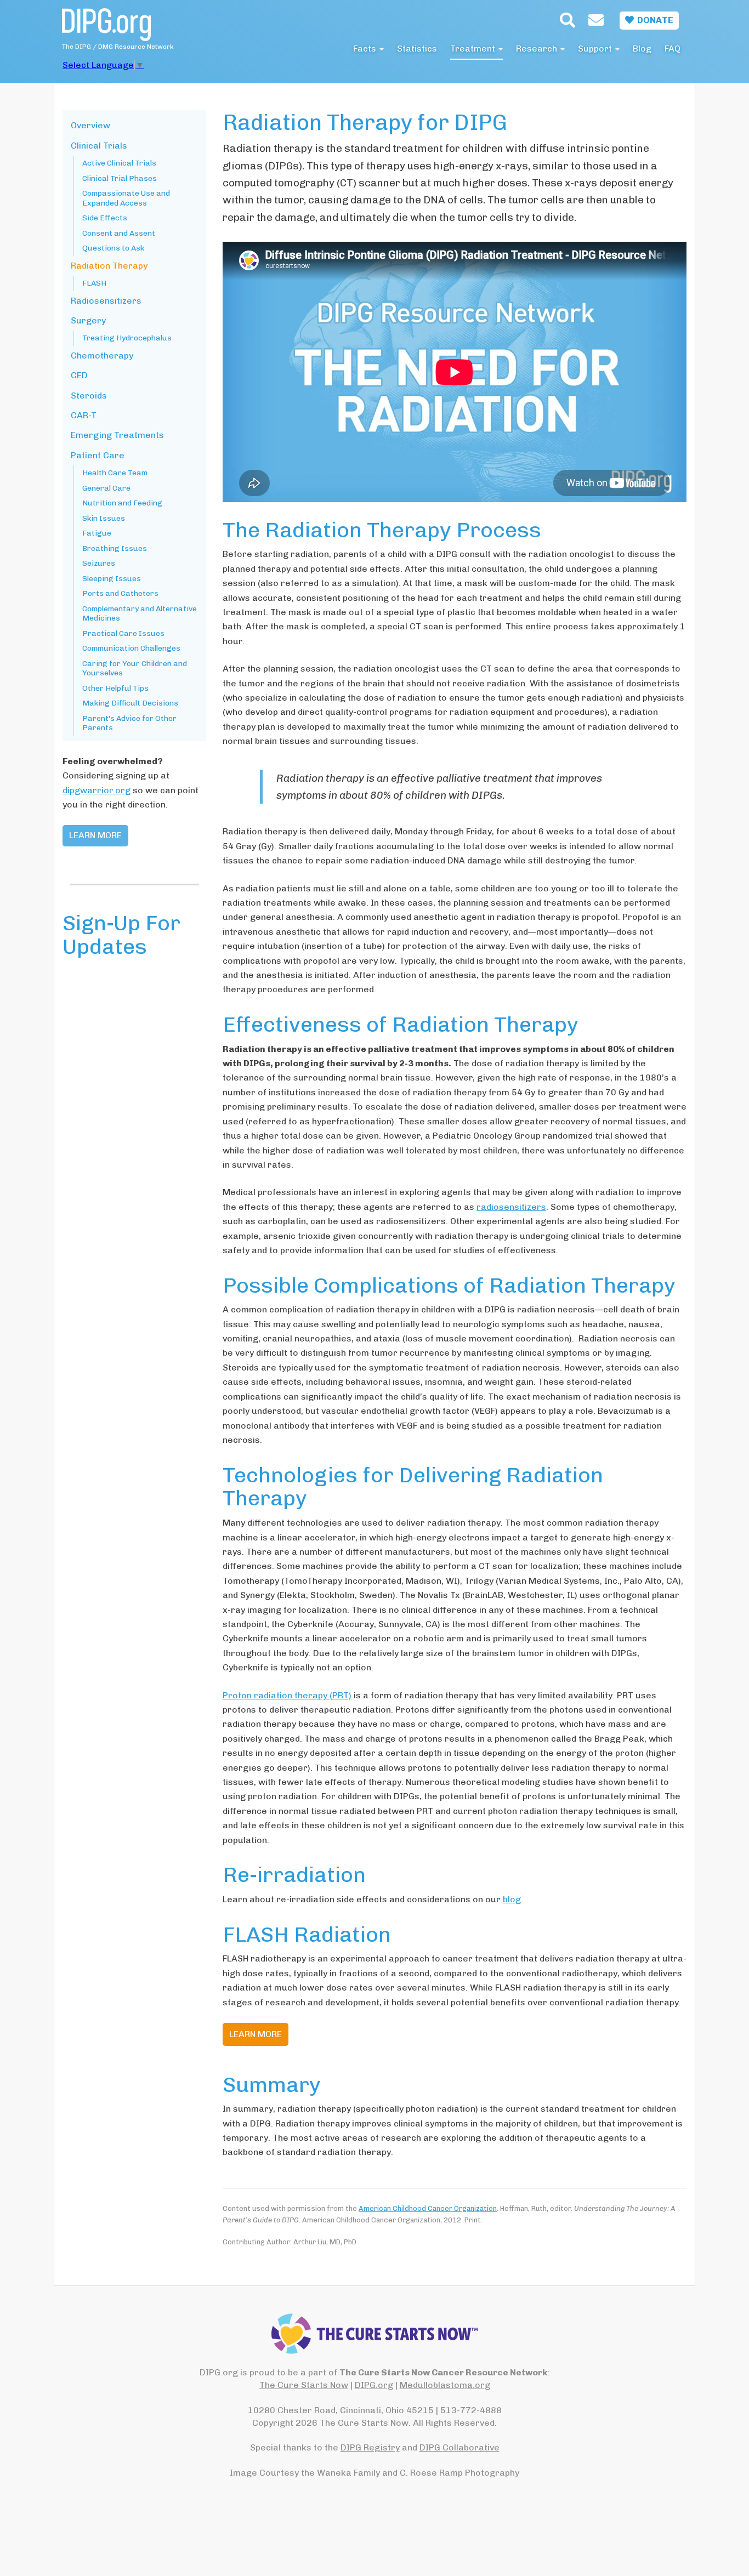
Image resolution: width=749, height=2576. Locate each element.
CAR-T (84, 415)
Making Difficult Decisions (130, 703)
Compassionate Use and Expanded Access (126, 198)
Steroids (89, 396)
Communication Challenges (131, 648)
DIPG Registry (370, 2447)
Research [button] (538, 49)
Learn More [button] (256, 2034)
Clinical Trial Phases (120, 178)
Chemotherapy (102, 356)
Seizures (99, 563)
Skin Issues (104, 518)
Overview (90, 125)
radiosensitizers (511, 1207)
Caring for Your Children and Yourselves (135, 669)
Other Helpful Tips (115, 688)
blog (512, 1899)
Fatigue (97, 533)
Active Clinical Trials (119, 163)
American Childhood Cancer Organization (428, 2208)
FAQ (673, 49)
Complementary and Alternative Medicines (140, 614)
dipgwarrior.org (97, 790)
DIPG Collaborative (459, 2447)
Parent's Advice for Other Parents (129, 723)
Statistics (417, 49)
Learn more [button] (95, 835)
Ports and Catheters (120, 593)
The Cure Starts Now (304, 2385)
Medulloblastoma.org (445, 2385)
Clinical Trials (99, 146)
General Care (106, 488)
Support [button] (596, 49)
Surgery (88, 320)
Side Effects (105, 218)
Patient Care (98, 455)
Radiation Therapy (109, 266)
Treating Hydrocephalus (127, 338)
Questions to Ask (113, 248)
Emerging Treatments (117, 435)
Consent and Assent (119, 233)
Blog (642, 49)
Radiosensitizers (106, 301)
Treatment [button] (474, 49)
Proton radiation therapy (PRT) (287, 1695)
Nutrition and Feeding (122, 503)
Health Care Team (115, 473)
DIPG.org (374, 2385)
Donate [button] (654, 20)
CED (79, 375)
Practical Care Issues (123, 633)
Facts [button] (366, 49)
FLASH (94, 283)
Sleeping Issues (112, 579)
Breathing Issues (115, 548)
